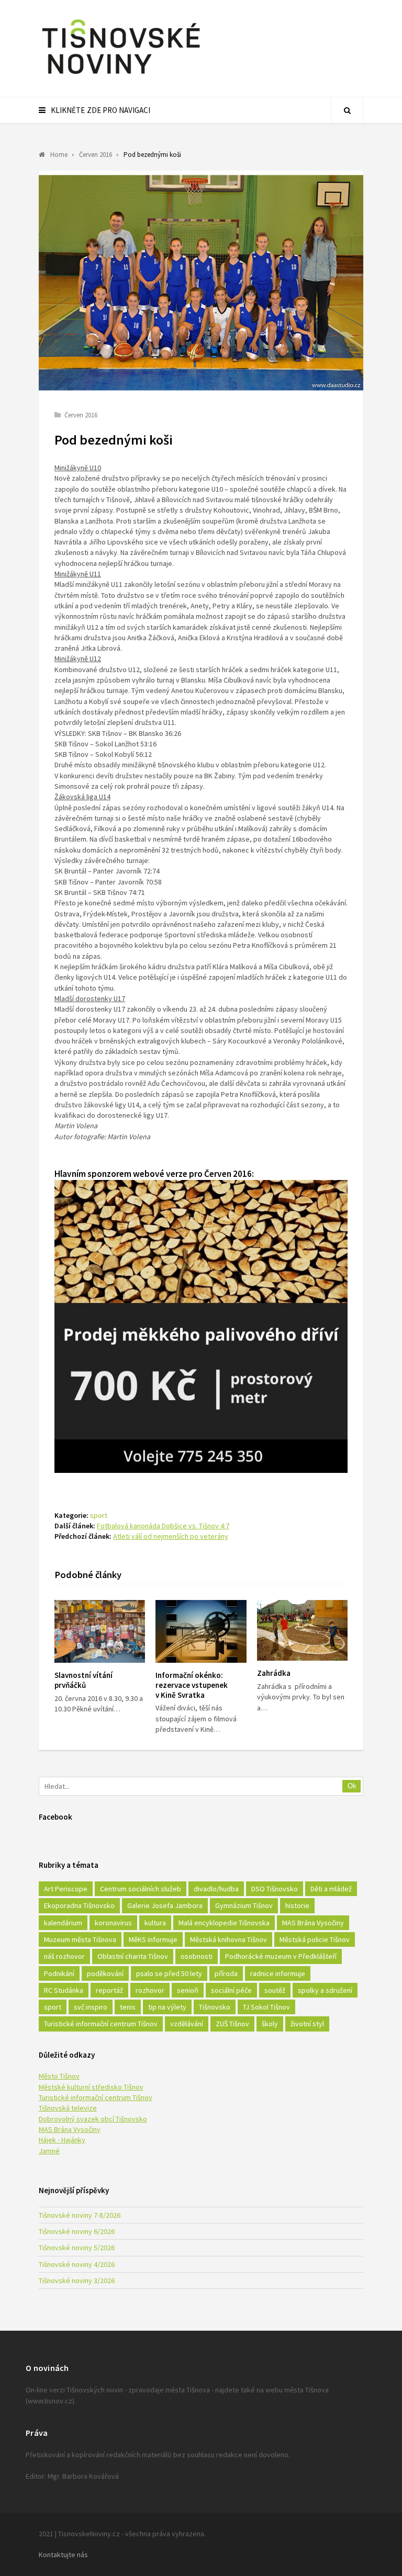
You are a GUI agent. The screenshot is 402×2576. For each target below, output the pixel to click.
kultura (155, 1923)
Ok (352, 1786)
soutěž (275, 1990)
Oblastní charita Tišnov (133, 1956)
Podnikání (59, 1973)
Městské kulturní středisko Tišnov (91, 2087)
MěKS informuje (153, 1939)
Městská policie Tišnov (315, 1939)
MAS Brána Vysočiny (313, 1923)
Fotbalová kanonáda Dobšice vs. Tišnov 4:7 (163, 1526)
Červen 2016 (81, 415)
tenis (128, 2007)
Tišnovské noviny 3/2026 (77, 2280)
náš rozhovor (64, 1956)
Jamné (49, 2151)
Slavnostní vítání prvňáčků (83, 1680)
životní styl (307, 2024)
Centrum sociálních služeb (141, 1889)
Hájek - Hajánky (62, 2140)
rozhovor (150, 1990)
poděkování (105, 1973)
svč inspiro (91, 2007)
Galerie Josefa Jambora (165, 1905)
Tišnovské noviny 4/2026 (77, 2264)
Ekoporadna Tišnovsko (79, 1905)
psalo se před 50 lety (169, 1973)
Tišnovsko (215, 2007)
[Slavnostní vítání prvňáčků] (100, 1631)
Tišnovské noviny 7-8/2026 (80, 2215)
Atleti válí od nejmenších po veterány (171, 1536)
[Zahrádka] (302, 1630)
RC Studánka (64, 1990)
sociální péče (231, 1990)
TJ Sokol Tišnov (266, 2007)
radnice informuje (278, 1973)
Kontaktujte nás (63, 2555)
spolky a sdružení (325, 1990)
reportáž (109, 1990)
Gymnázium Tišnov (244, 1905)
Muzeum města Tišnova (80, 1939)
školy (270, 2024)
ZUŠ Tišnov (232, 2024)
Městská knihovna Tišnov (228, 1939)
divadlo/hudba (216, 1889)
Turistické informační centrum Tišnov (101, 2024)
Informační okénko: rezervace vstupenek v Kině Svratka (192, 1685)
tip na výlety (167, 2007)
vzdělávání (187, 2024)
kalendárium (63, 1923)
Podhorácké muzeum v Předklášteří (281, 1956)
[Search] (347, 110)
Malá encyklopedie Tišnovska (224, 1923)
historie (297, 1905)
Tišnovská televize (68, 2108)
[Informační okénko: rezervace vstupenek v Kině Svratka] (201, 1631)
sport (99, 1515)
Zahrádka (274, 1673)
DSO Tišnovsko (275, 1889)
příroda (226, 1973)
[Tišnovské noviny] (121, 76)
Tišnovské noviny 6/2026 (77, 2231)
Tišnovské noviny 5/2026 (77, 2248)
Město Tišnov (59, 2076)
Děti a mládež (331, 1889)
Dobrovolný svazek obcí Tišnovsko (93, 2119)
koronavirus (113, 1923)
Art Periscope (66, 1889)
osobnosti (197, 1956)
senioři (188, 1990)
